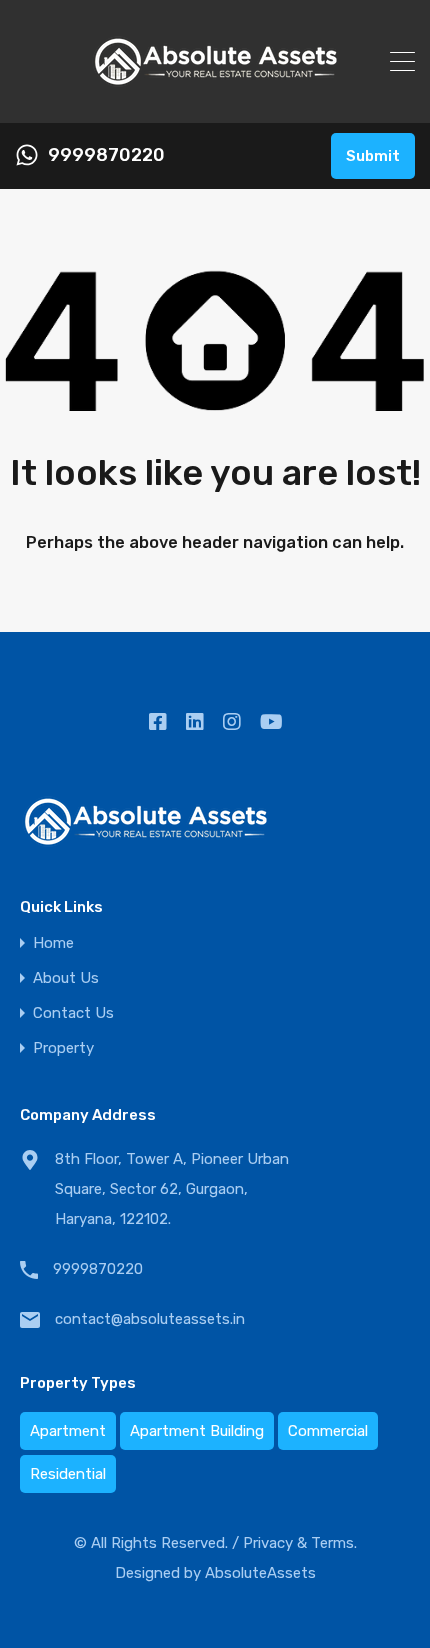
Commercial (328, 1431)
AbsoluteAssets (260, 1573)
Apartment (68, 1431)
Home (53, 943)
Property (63, 1048)
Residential (68, 1474)
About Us (66, 978)
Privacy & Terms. (300, 1543)
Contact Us (73, 1013)
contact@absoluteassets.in (150, 1319)
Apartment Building (197, 1431)
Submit (373, 156)
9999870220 (106, 155)
